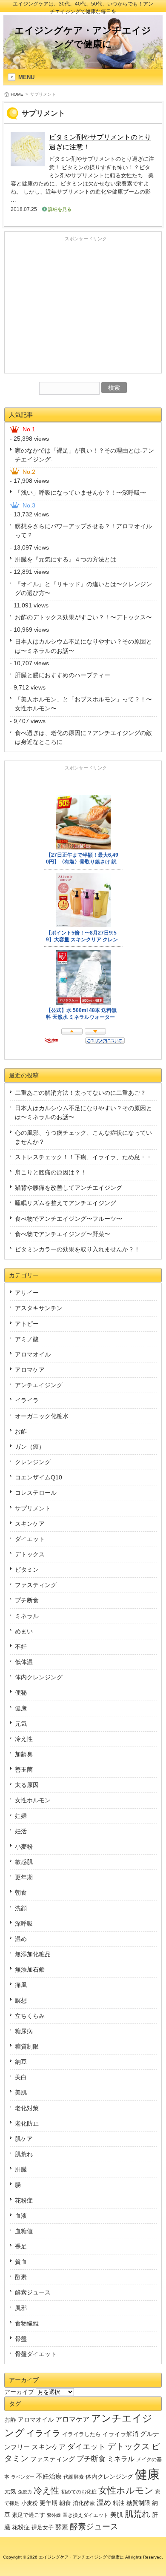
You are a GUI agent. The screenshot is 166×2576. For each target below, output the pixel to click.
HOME (17, 94)
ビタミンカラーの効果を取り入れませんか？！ (77, 1249)
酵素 (21, 2277)
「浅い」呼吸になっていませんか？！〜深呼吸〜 (80, 493)
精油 (119, 2503)
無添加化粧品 (33, 1954)
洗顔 (21, 1908)
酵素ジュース (33, 2292)
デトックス (30, 1554)
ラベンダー (23, 2477)
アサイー (27, 1293)
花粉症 (24, 2200)
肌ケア (24, 2139)
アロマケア (30, 1370)
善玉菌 (24, 1770)
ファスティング (36, 1585)
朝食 (21, 1892)
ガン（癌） (30, 1447)
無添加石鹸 (30, 1969)
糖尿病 (24, 2031)
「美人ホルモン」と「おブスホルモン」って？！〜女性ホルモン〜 (83, 704)
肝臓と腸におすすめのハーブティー (63, 675)
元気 (21, 1724)
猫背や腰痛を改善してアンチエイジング (69, 1188)
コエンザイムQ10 (39, 1477)
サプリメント (33, 1508)
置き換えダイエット (86, 2515)
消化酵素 (84, 2503)
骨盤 (21, 2339)
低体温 (24, 1662)
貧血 (21, 2262)
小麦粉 (24, 1847)
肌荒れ (24, 2154)
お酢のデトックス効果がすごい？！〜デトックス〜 (83, 617)
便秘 (21, 1693)
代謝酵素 (74, 2477)
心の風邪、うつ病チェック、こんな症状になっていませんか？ (83, 1137)
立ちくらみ (30, 2016)
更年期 (24, 1877)
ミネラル (27, 1616)
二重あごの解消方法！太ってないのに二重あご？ (80, 1093)
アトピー (27, 1324)
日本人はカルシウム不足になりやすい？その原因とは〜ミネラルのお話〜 (83, 646)
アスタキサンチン (39, 1308)
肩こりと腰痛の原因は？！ (51, 1172)
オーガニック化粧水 (42, 1416)
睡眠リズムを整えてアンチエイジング (66, 1203)
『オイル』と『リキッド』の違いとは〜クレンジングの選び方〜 (83, 588)
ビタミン (27, 1570)
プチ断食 (27, 1600)
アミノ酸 (27, 1339)
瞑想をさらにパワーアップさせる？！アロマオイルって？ (83, 531)
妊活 (21, 1831)
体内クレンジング (39, 1677)
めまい (24, 1631)
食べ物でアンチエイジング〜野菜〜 (63, 1234)
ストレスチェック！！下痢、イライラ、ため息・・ (83, 1157)
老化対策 (27, 2108)
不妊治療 (49, 2476)
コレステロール (36, 1493)
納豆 (21, 2062)
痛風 (21, 1985)
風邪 (21, 2308)
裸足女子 (43, 2527)
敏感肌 (24, 1862)
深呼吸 (24, 1923)
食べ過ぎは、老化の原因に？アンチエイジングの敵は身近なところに (83, 737)
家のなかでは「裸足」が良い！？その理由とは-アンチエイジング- (84, 455)
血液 (21, 2216)
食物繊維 (27, 2323)
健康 (21, 1708)
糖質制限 (27, 2046)
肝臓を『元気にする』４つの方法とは (66, 559)
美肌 (21, 2092)
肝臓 (21, 2169)
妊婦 (21, 1816)
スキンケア (30, 1524)
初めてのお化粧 (79, 2492)
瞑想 (21, 2000)
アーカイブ (19, 2392)
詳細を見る (60, 209)
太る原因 (27, 1785)
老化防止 (27, 2123)
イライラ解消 (120, 2434)
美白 (21, 2077)
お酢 (21, 1431)
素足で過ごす (29, 2515)
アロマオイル (33, 1354)
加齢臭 (24, 1754)
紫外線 (54, 2515)
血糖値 (24, 2231)
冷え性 (24, 1739)
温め (21, 1939)
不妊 (21, 1647)
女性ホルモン (33, 1800)
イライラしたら (82, 2434)
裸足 (21, 2246)
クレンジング (33, 1462)
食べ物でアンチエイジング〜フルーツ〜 (69, 1219)
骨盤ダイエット (36, 2354)
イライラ (27, 1400)
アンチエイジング (39, 1385)
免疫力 (25, 2492)
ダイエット (30, 1539)
